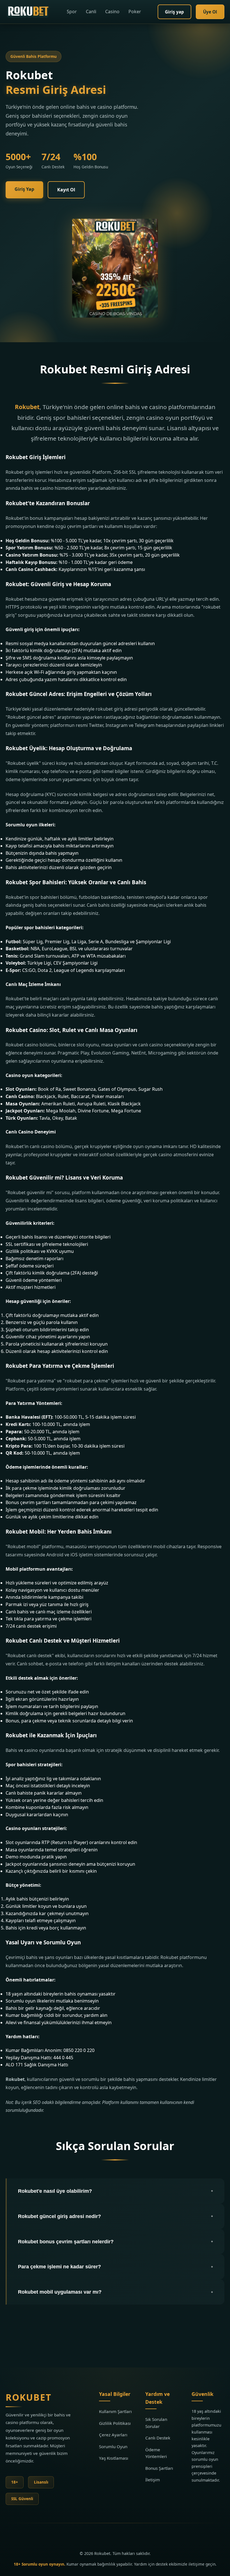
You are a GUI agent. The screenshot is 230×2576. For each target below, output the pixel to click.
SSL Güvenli (22, 2499)
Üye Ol (210, 12)
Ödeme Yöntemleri (156, 2453)
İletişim (153, 2480)
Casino (112, 12)
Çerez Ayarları (113, 2435)
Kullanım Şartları (115, 2411)
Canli (91, 12)
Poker (135, 12)
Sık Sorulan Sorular (156, 2423)
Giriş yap (174, 12)
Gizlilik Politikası (115, 2423)
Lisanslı (41, 2482)
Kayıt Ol (66, 190)
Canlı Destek (158, 2438)
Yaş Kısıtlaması (114, 2458)
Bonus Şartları (159, 2468)
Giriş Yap (24, 189)
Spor (72, 12)
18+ (15, 2482)
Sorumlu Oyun (113, 2446)
